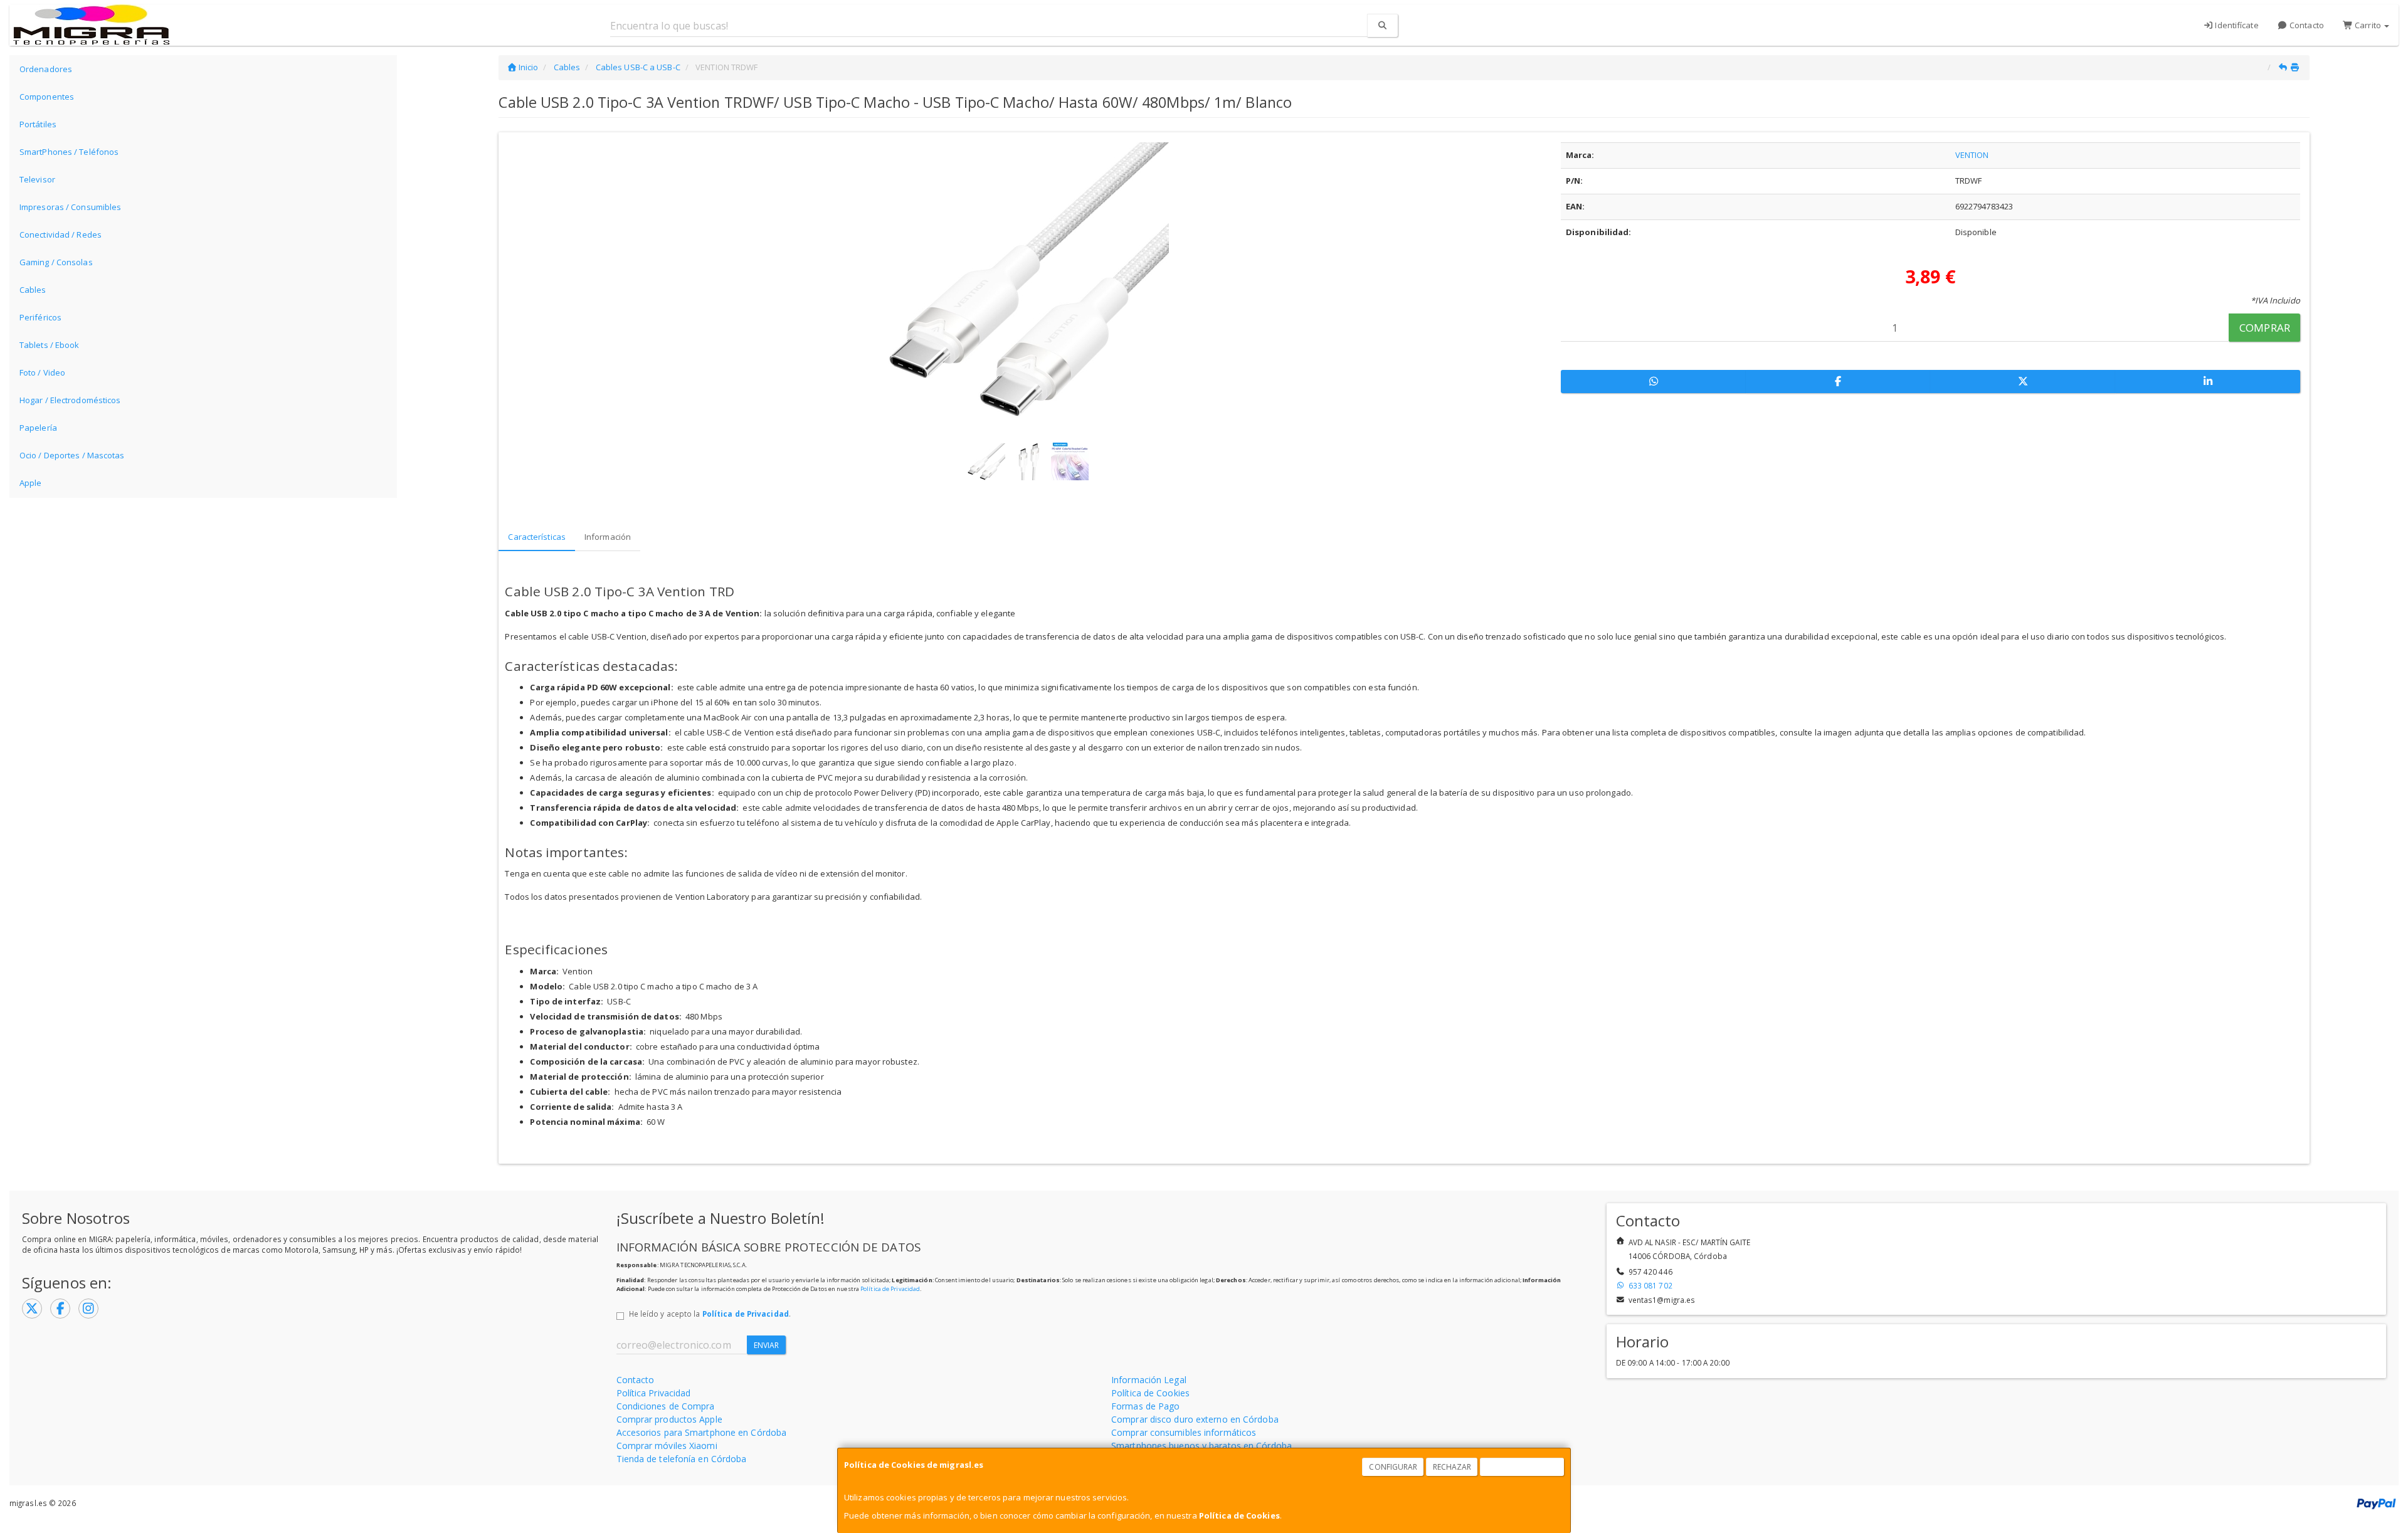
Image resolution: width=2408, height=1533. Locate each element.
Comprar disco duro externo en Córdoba (1195, 1419)
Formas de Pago (1145, 1406)
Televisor (37, 179)
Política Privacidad (654, 1393)
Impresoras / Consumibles (70, 207)
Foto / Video (42, 372)
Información (608, 537)
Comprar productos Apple (669, 1419)
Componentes (47, 97)
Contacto (2306, 25)
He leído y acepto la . (710, 1314)
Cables (33, 290)
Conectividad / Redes (61, 234)
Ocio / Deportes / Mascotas (72, 455)
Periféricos (40, 317)
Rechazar (1452, 1467)
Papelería (38, 428)
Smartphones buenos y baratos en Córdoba (1201, 1446)
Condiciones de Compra (666, 1406)
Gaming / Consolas (56, 262)
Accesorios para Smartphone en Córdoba (702, 1432)
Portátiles (38, 124)
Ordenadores (46, 69)
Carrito (2368, 25)
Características (537, 537)
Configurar (1393, 1467)
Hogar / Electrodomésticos (70, 400)
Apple (31, 483)
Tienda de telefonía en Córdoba (682, 1459)
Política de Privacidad (890, 1289)
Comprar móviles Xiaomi (667, 1446)
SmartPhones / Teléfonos (69, 152)
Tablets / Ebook (50, 345)
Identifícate (2236, 25)
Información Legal (1149, 1380)
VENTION (1972, 155)
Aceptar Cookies (1523, 1467)
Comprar (2265, 328)
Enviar (767, 1345)
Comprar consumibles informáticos (1184, 1432)
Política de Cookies (1239, 1515)
